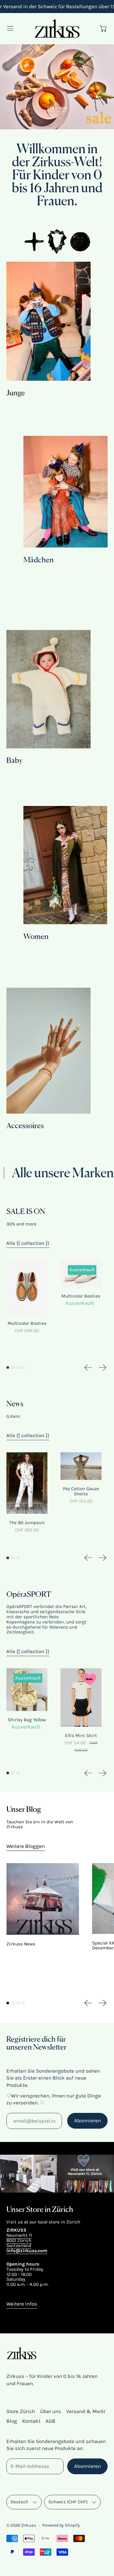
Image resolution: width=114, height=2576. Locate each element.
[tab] (8, 1368)
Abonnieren (88, 2120)
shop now (57, 108)
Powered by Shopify (61, 2525)
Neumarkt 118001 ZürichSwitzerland (19, 2240)
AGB (50, 2421)
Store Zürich (21, 2411)
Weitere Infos (22, 2304)
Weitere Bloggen (26, 1846)
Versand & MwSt (86, 2411)
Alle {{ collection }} (28, 1243)
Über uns (51, 2411)
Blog (12, 2421)
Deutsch (19, 2502)
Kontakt (31, 2421)
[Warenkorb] (104, 28)
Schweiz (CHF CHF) (68, 2502)
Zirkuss (29, 2525)
